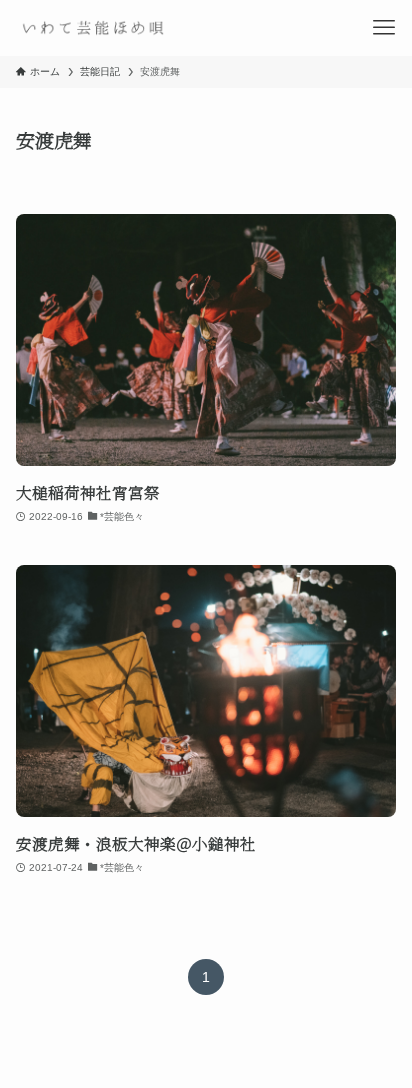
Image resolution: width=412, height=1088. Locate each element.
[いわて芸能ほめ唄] (91, 28)
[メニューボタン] (384, 28)
